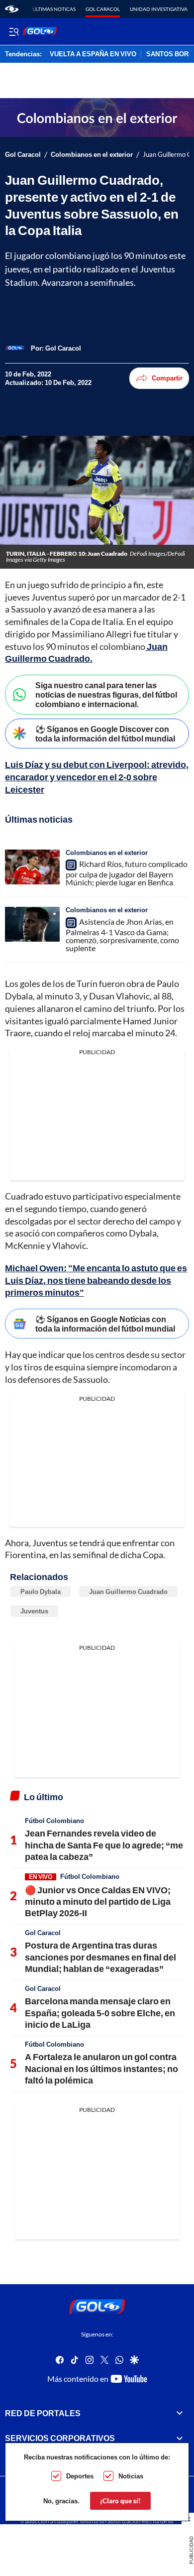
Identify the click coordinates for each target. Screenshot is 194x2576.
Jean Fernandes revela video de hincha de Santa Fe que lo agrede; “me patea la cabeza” (104, 1845)
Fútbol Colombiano (54, 1821)
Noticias (131, 2476)
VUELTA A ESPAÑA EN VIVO (93, 54)
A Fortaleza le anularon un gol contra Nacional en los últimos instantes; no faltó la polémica (101, 2068)
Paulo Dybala (41, 1592)
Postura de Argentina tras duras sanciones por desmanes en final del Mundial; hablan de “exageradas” (100, 1957)
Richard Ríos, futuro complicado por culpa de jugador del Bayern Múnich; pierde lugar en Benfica (127, 873)
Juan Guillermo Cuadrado (128, 1592)
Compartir (167, 378)
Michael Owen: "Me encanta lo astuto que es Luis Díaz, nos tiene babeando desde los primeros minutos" (96, 1280)
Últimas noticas (54, 9)
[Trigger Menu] (14, 31)
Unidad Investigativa (159, 9)
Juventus (34, 1611)
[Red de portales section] (180, 2413)
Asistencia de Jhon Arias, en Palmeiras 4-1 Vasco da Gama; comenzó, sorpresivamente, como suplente (122, 935)
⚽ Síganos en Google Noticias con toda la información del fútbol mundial (105, 1324)
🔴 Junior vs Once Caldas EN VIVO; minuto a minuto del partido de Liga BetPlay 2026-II (98, 1901)
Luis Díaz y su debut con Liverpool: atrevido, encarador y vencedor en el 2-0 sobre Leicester (97, 777)
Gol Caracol (103, 9)
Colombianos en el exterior (92, 155)
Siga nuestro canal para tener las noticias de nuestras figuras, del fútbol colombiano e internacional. (106, 694)
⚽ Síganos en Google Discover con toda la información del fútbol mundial (105, 734)
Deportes (80, 2476)
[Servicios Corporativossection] (180, 2438)
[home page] (12, 9)
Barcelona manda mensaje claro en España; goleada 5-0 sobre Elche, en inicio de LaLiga (100, 2013)
